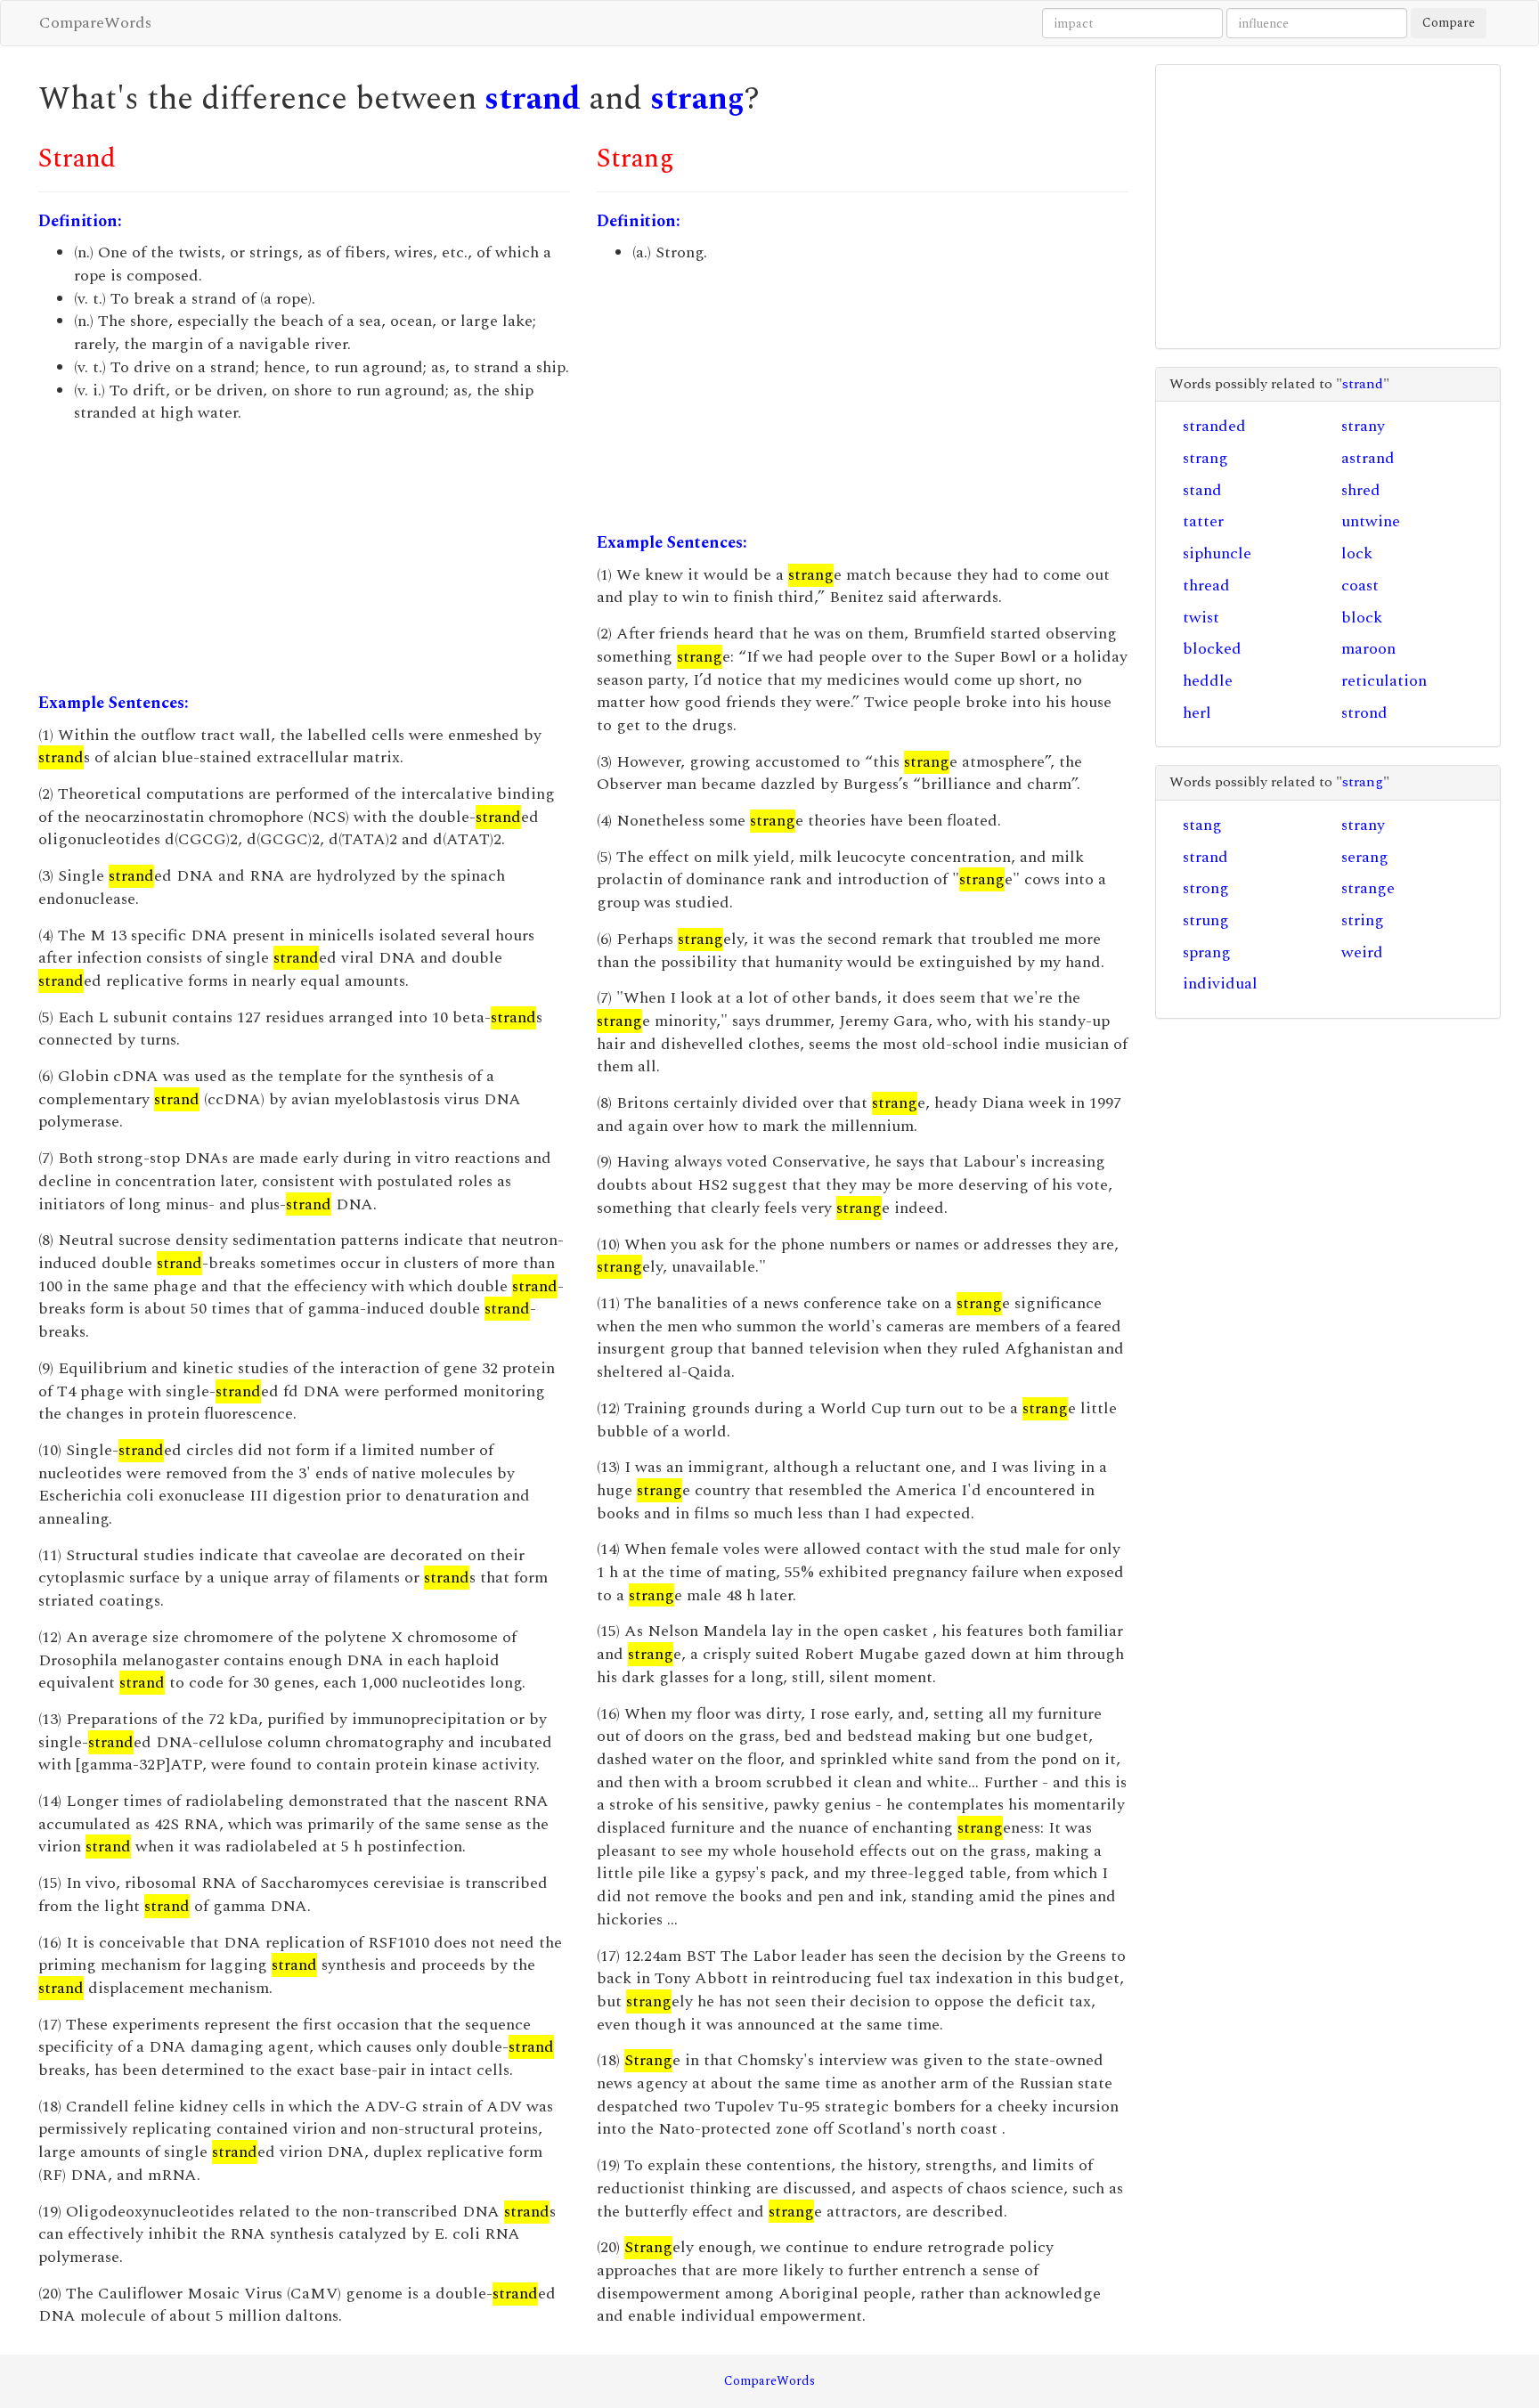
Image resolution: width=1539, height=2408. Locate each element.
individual (1220, 984)
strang (697, 99)
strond (1364, 713)
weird (1362, 952)
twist (1201, 618)
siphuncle (1217, 553)
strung (1206, 920)
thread (1206, 586)
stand (1202, 490)
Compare (1449, 23)
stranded (1214, 426)
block (1362, 618)
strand (533, 99)
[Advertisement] (304, 558)
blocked (1212, 649)
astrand (1368, 458)
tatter (1203, 521)
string (1363, 920)
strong (1206, 888)
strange (1368, 888)
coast (1360, 586)
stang (1202, 825)
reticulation (1384, 681)
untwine (1371, 521)
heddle (1208, 681)
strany (1363, 426)
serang (1365, 857)
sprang (1207, 952)
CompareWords (95, 23)
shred (1361, 490)
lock (1357, 553)
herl (1197, 713)
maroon (1368, 649)
